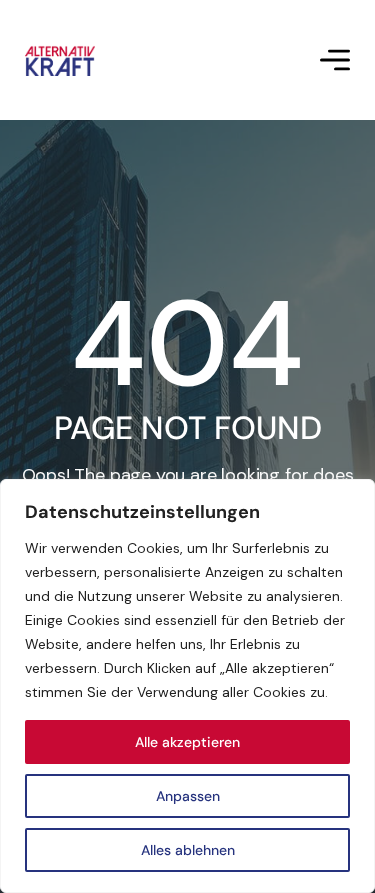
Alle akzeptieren (187, 742)
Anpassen (188, 796)
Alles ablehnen (188, 850)
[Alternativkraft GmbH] (60, 60)
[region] (187, 686)
